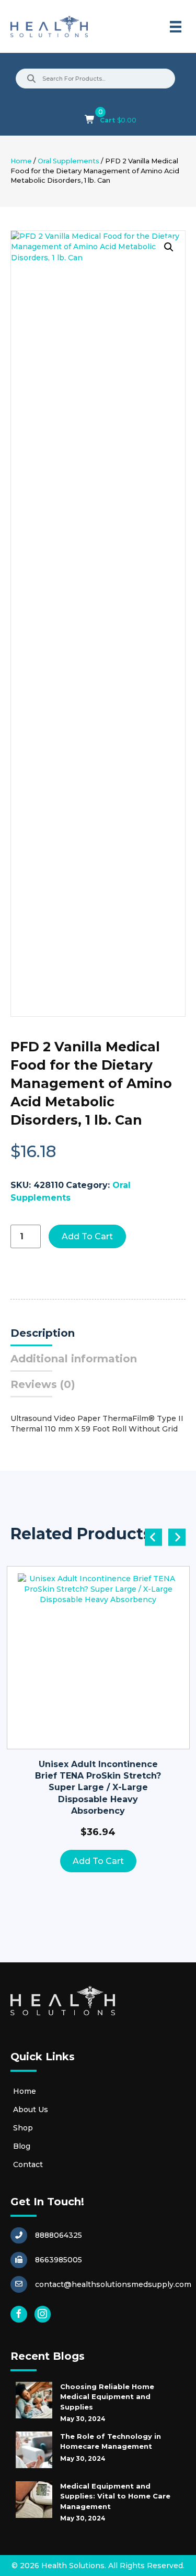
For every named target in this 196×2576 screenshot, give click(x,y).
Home (21, 161)
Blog (22, 2146)
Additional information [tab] (74, 1359)
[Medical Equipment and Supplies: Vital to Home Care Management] (34, 2500)
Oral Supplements (68, 161)
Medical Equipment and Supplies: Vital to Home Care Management (115, 2496)
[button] (169, 247)
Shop (23, 2128)
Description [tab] (43, 1333)
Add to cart (87, 1236)
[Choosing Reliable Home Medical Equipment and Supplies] (34, 2400)
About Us (31, 2109)
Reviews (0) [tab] (43, 1384)
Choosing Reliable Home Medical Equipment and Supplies (107, 2397)
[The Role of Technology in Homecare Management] (34, 2450)
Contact (28, 2164)
